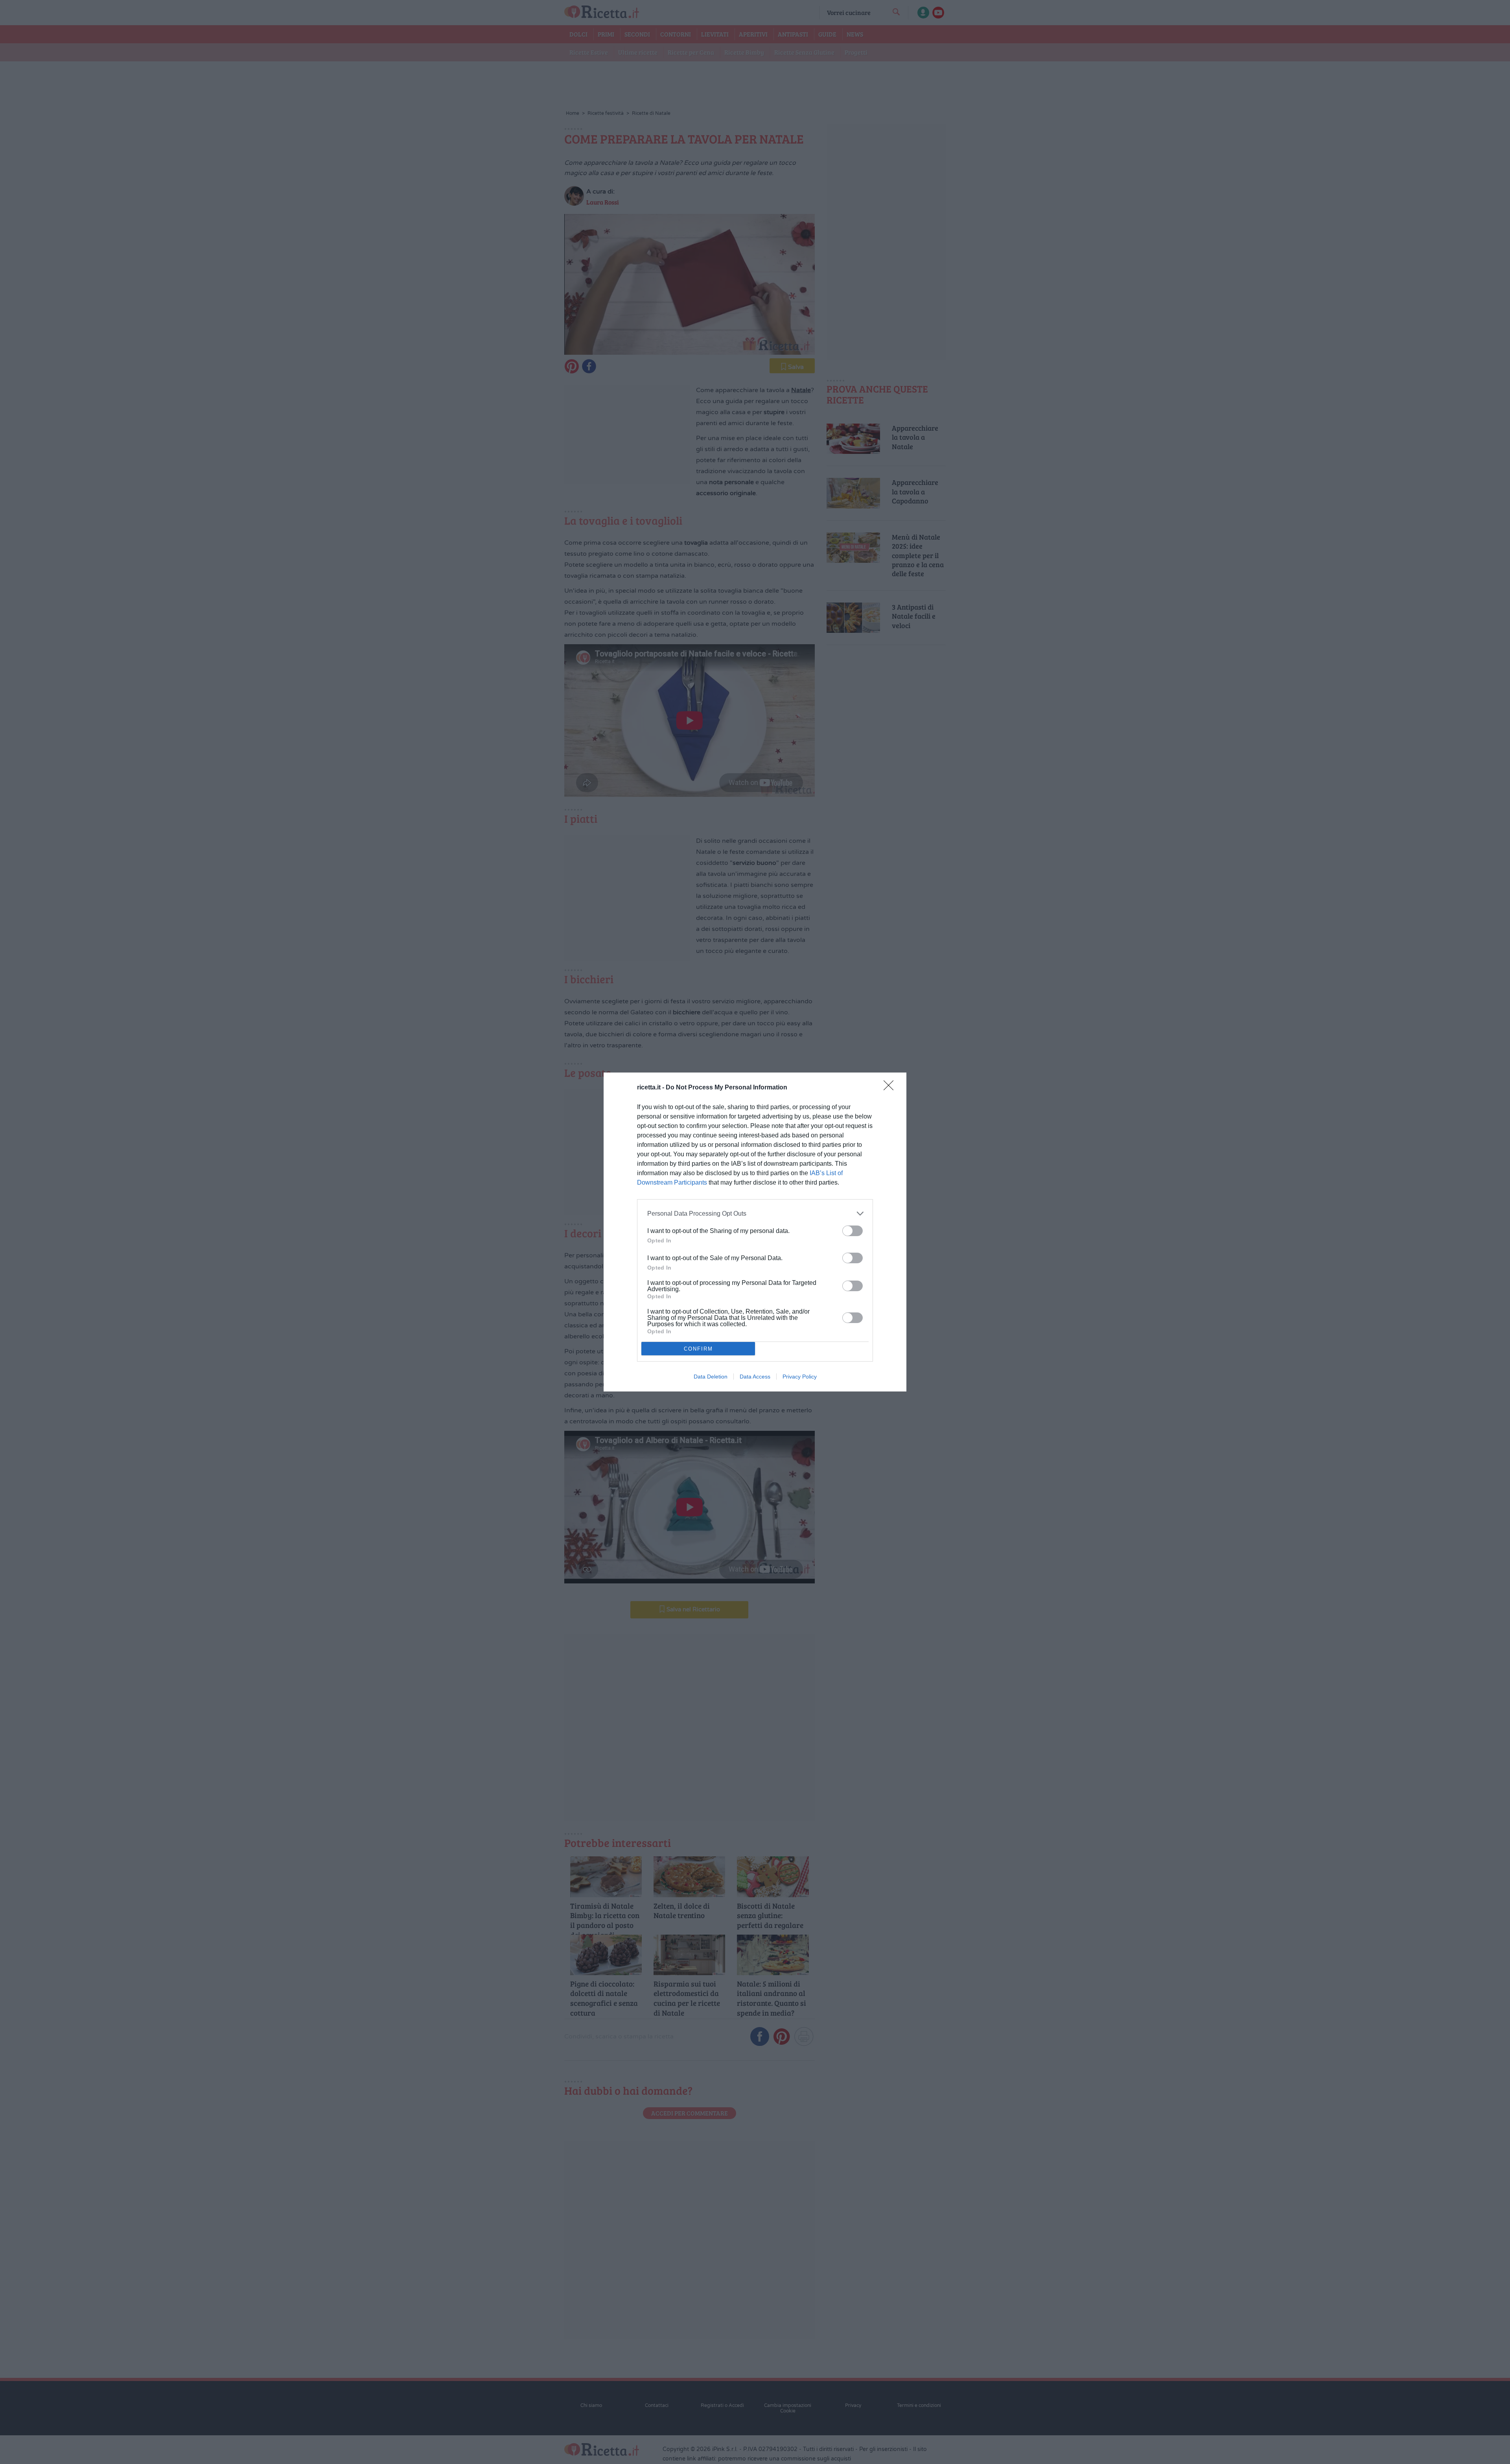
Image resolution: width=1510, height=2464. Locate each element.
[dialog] (755, 1232)
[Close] (891, 1088)
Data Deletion (711, 1377)
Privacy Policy (800, 1377)
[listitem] (755, 1214)
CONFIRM (698, 1349)
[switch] (853, 1231)
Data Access (755, 1377)
